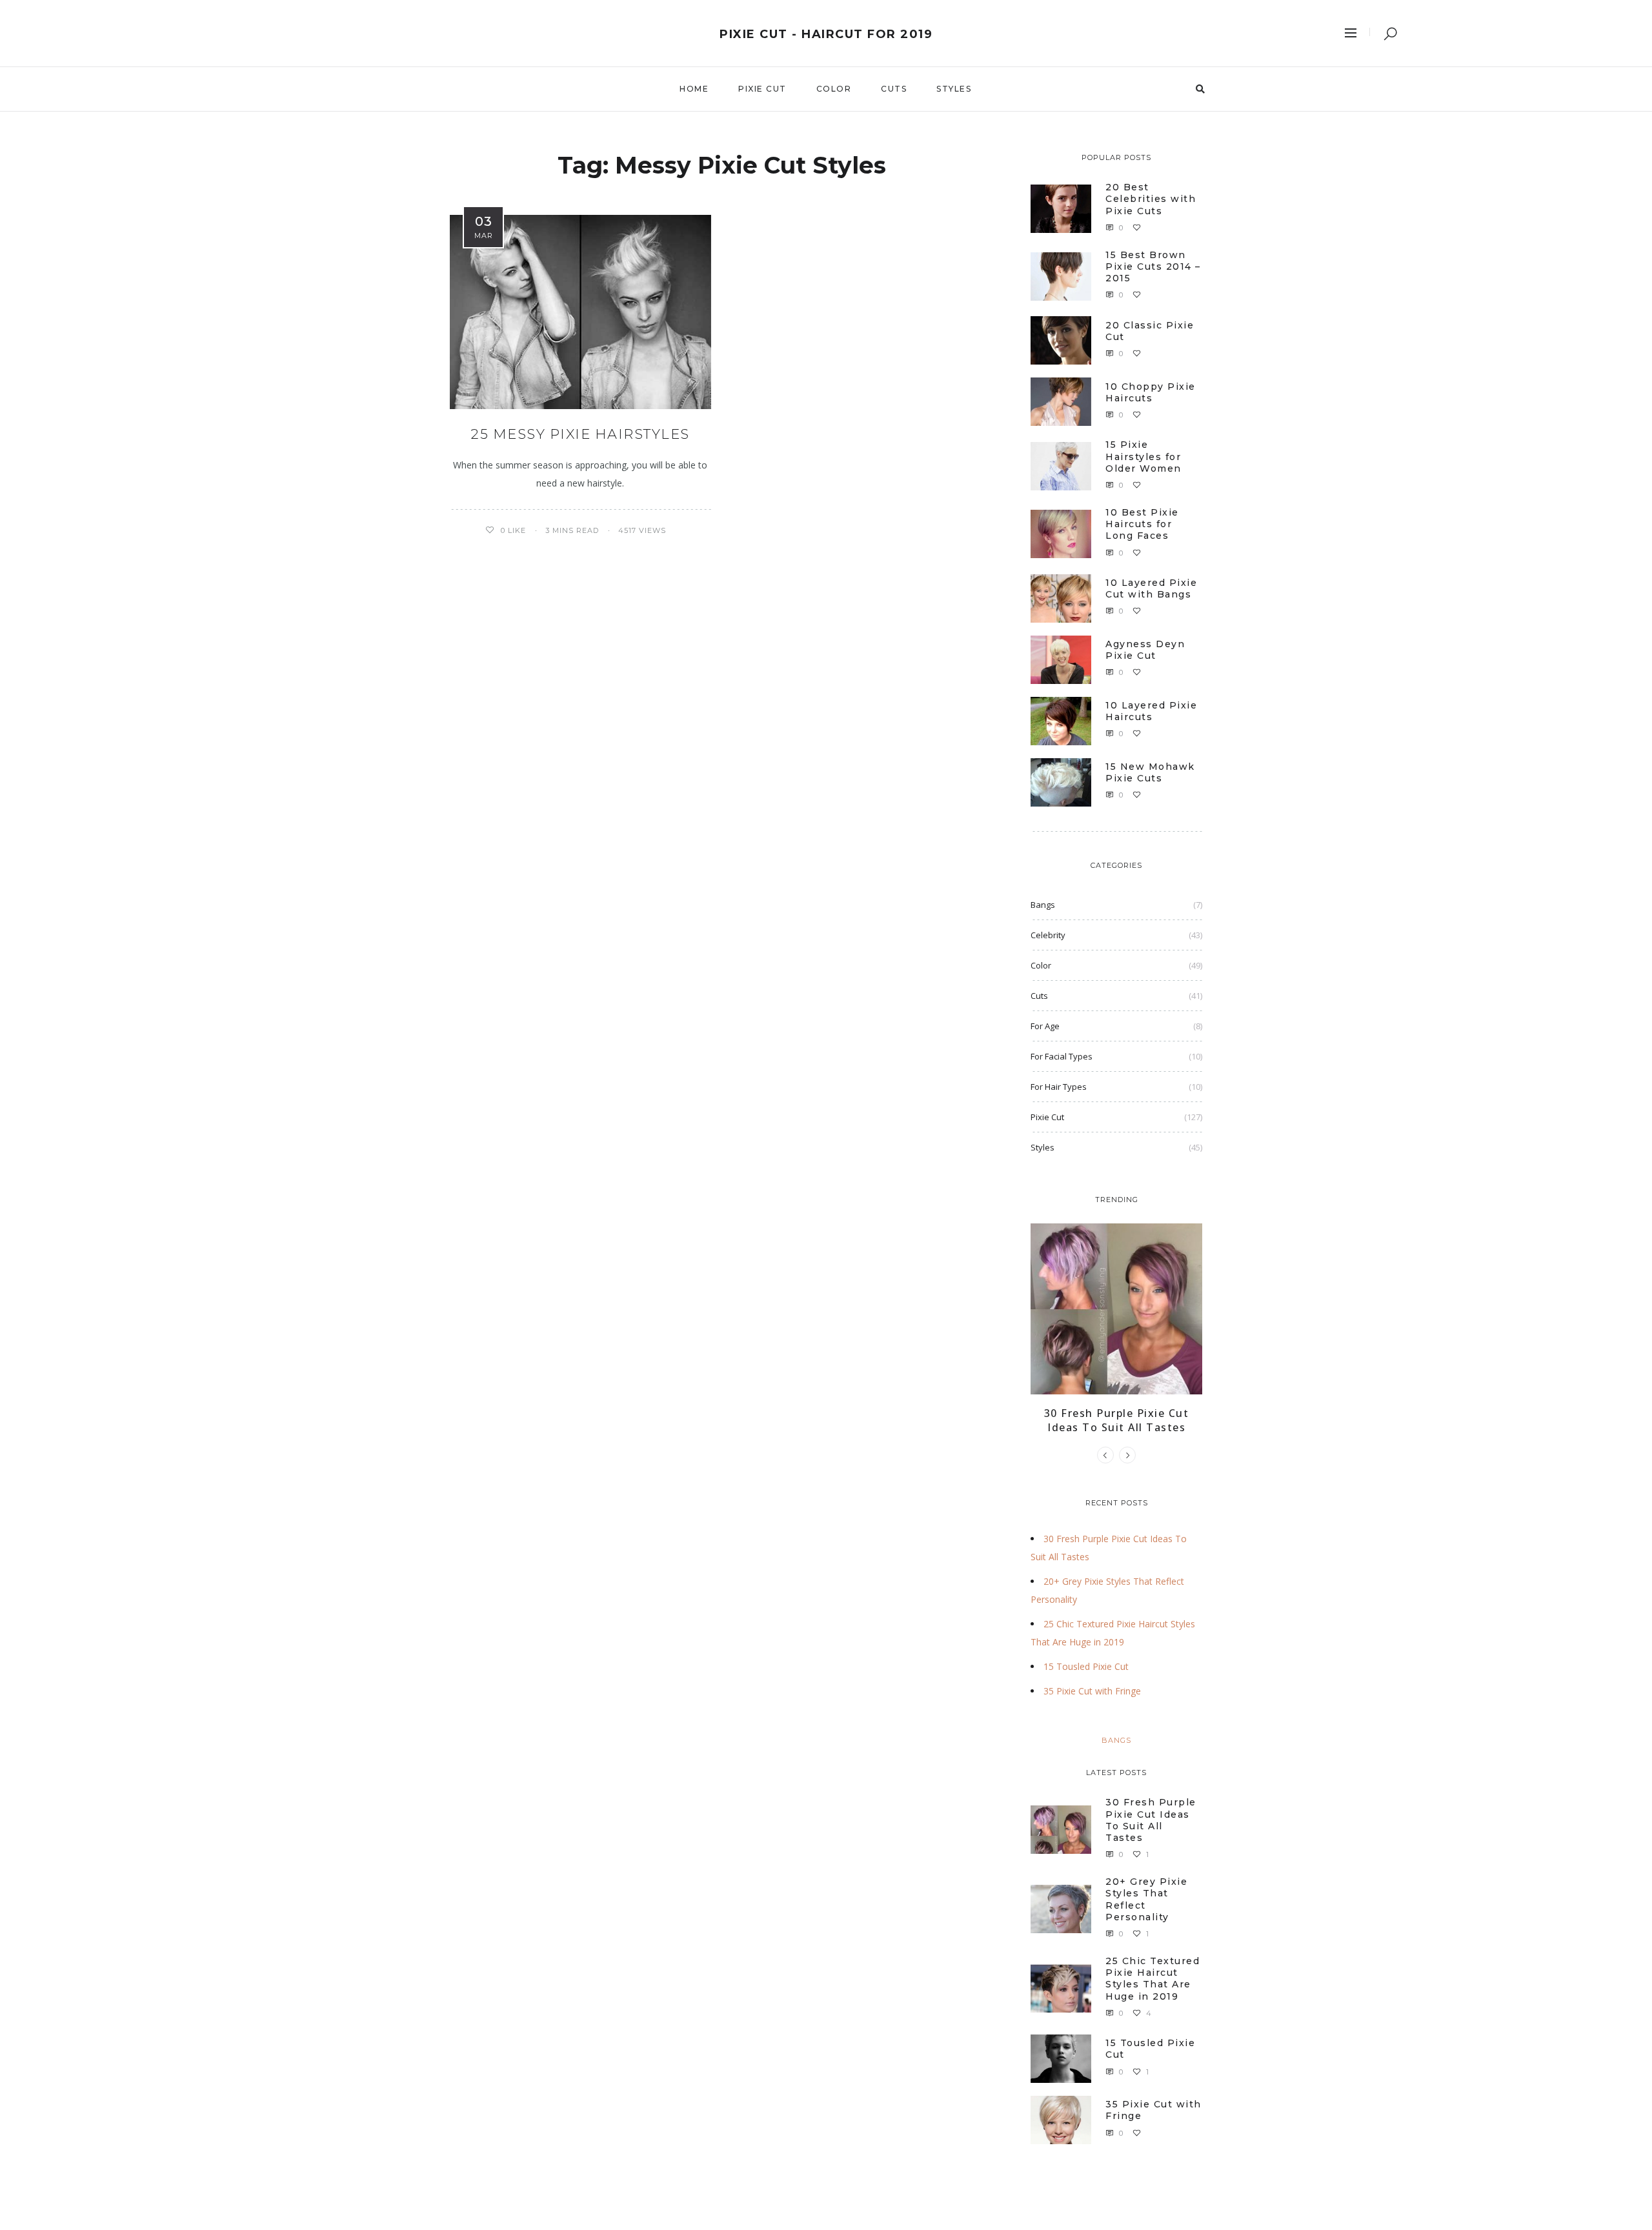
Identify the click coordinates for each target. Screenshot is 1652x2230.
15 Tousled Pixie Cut (1086, 1666)
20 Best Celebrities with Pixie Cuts (1151, 199)
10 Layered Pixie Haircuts (1151, 711)
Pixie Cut (762, 89)
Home (694, 89)
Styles (954, 89)
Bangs (1043, 905)
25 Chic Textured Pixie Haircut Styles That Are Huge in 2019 (1153, 1979)
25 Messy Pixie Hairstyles (580, 434)
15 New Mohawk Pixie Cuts (1150, 772)
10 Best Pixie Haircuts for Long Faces (1142, 524)
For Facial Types (1062, 1056)
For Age (1045, 1026)
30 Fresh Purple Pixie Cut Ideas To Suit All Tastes (1117, 1420)
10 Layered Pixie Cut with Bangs (1151, 588)
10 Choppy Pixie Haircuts (1151, 392)
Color (834, 89)
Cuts (894, 89)
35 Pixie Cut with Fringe (1092, 1691)
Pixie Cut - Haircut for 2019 (826, 34)
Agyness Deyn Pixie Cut (1145, 650)
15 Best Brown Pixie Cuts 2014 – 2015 (1153, 266)
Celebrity (1048, 935)
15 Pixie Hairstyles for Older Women (1143, 456)
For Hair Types (1059, 1087)
